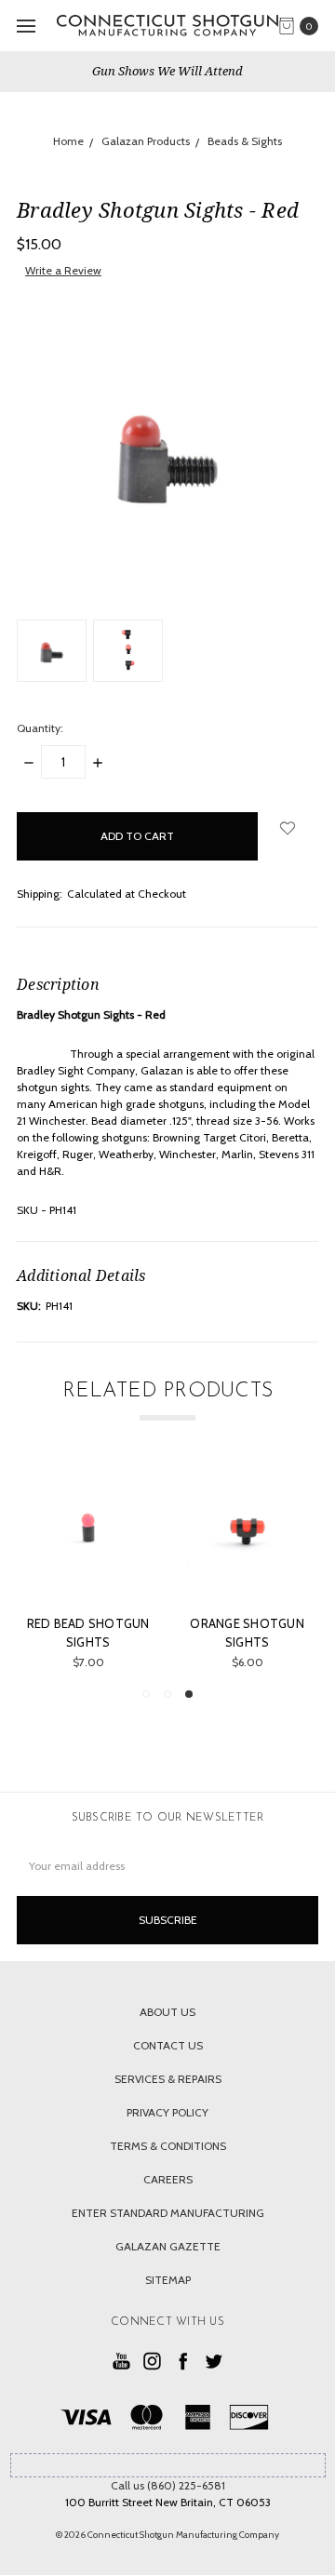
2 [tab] (167, 1694)
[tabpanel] (106, 1567)
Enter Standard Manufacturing (168, 2213)
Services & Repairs (168, 2079)
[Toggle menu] (26, 26)
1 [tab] (146, 1694)
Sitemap (168, 2280)
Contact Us (168, 2045)
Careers (168, 2179)
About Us (167, 2012)
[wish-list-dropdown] (288, 828)
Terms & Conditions (168, 2146)
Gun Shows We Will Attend (167, 71)
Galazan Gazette (168, 2246)
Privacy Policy (167, 2112)
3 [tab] (189, 1694)
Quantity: (40, 728)
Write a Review (63, 270)
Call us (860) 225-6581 (168, 2485)
